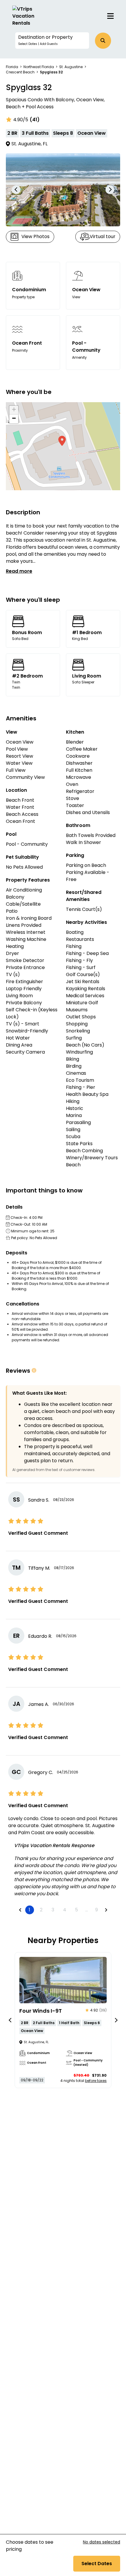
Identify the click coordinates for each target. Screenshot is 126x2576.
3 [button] (53, 1910)
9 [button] (97, 1910)
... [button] (87, 1910)
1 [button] (29, 1910)
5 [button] (76, 1910)
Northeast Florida (39, 67)
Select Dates (97, 2564)
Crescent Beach (20, 72)
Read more (19, 571)
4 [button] (65, 1910)
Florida (12, 67)
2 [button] (41, 1910)
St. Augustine (71, 67)
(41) (35, 120)
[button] (52, 41)
